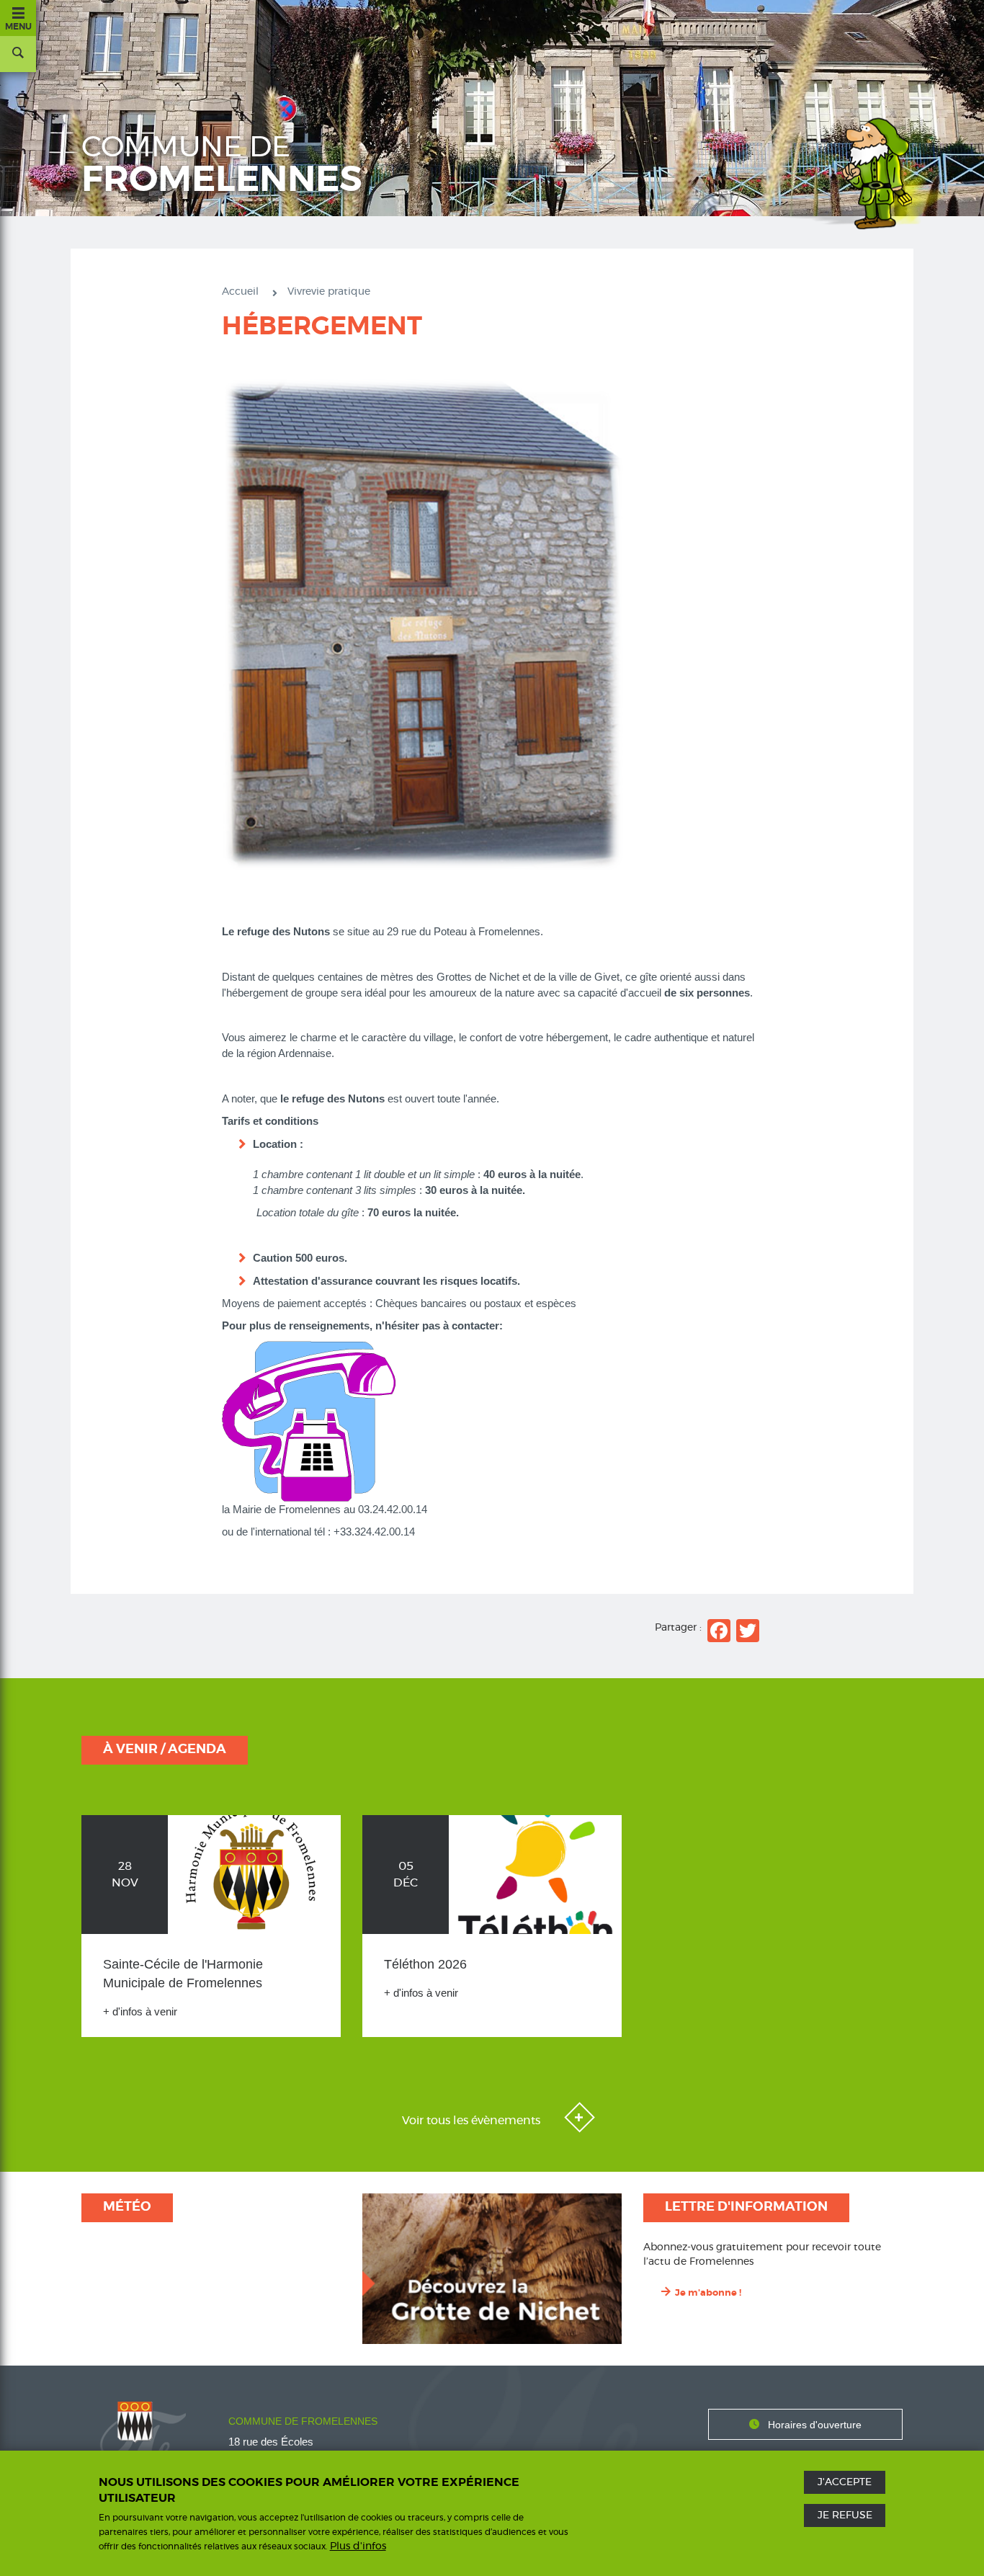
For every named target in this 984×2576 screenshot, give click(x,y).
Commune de (222, 166)
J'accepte (845, 2482)
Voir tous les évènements (473, 2121)
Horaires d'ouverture (815, 2425)
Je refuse (845, 2515)
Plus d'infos (358, 2546)
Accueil (240, 292)
